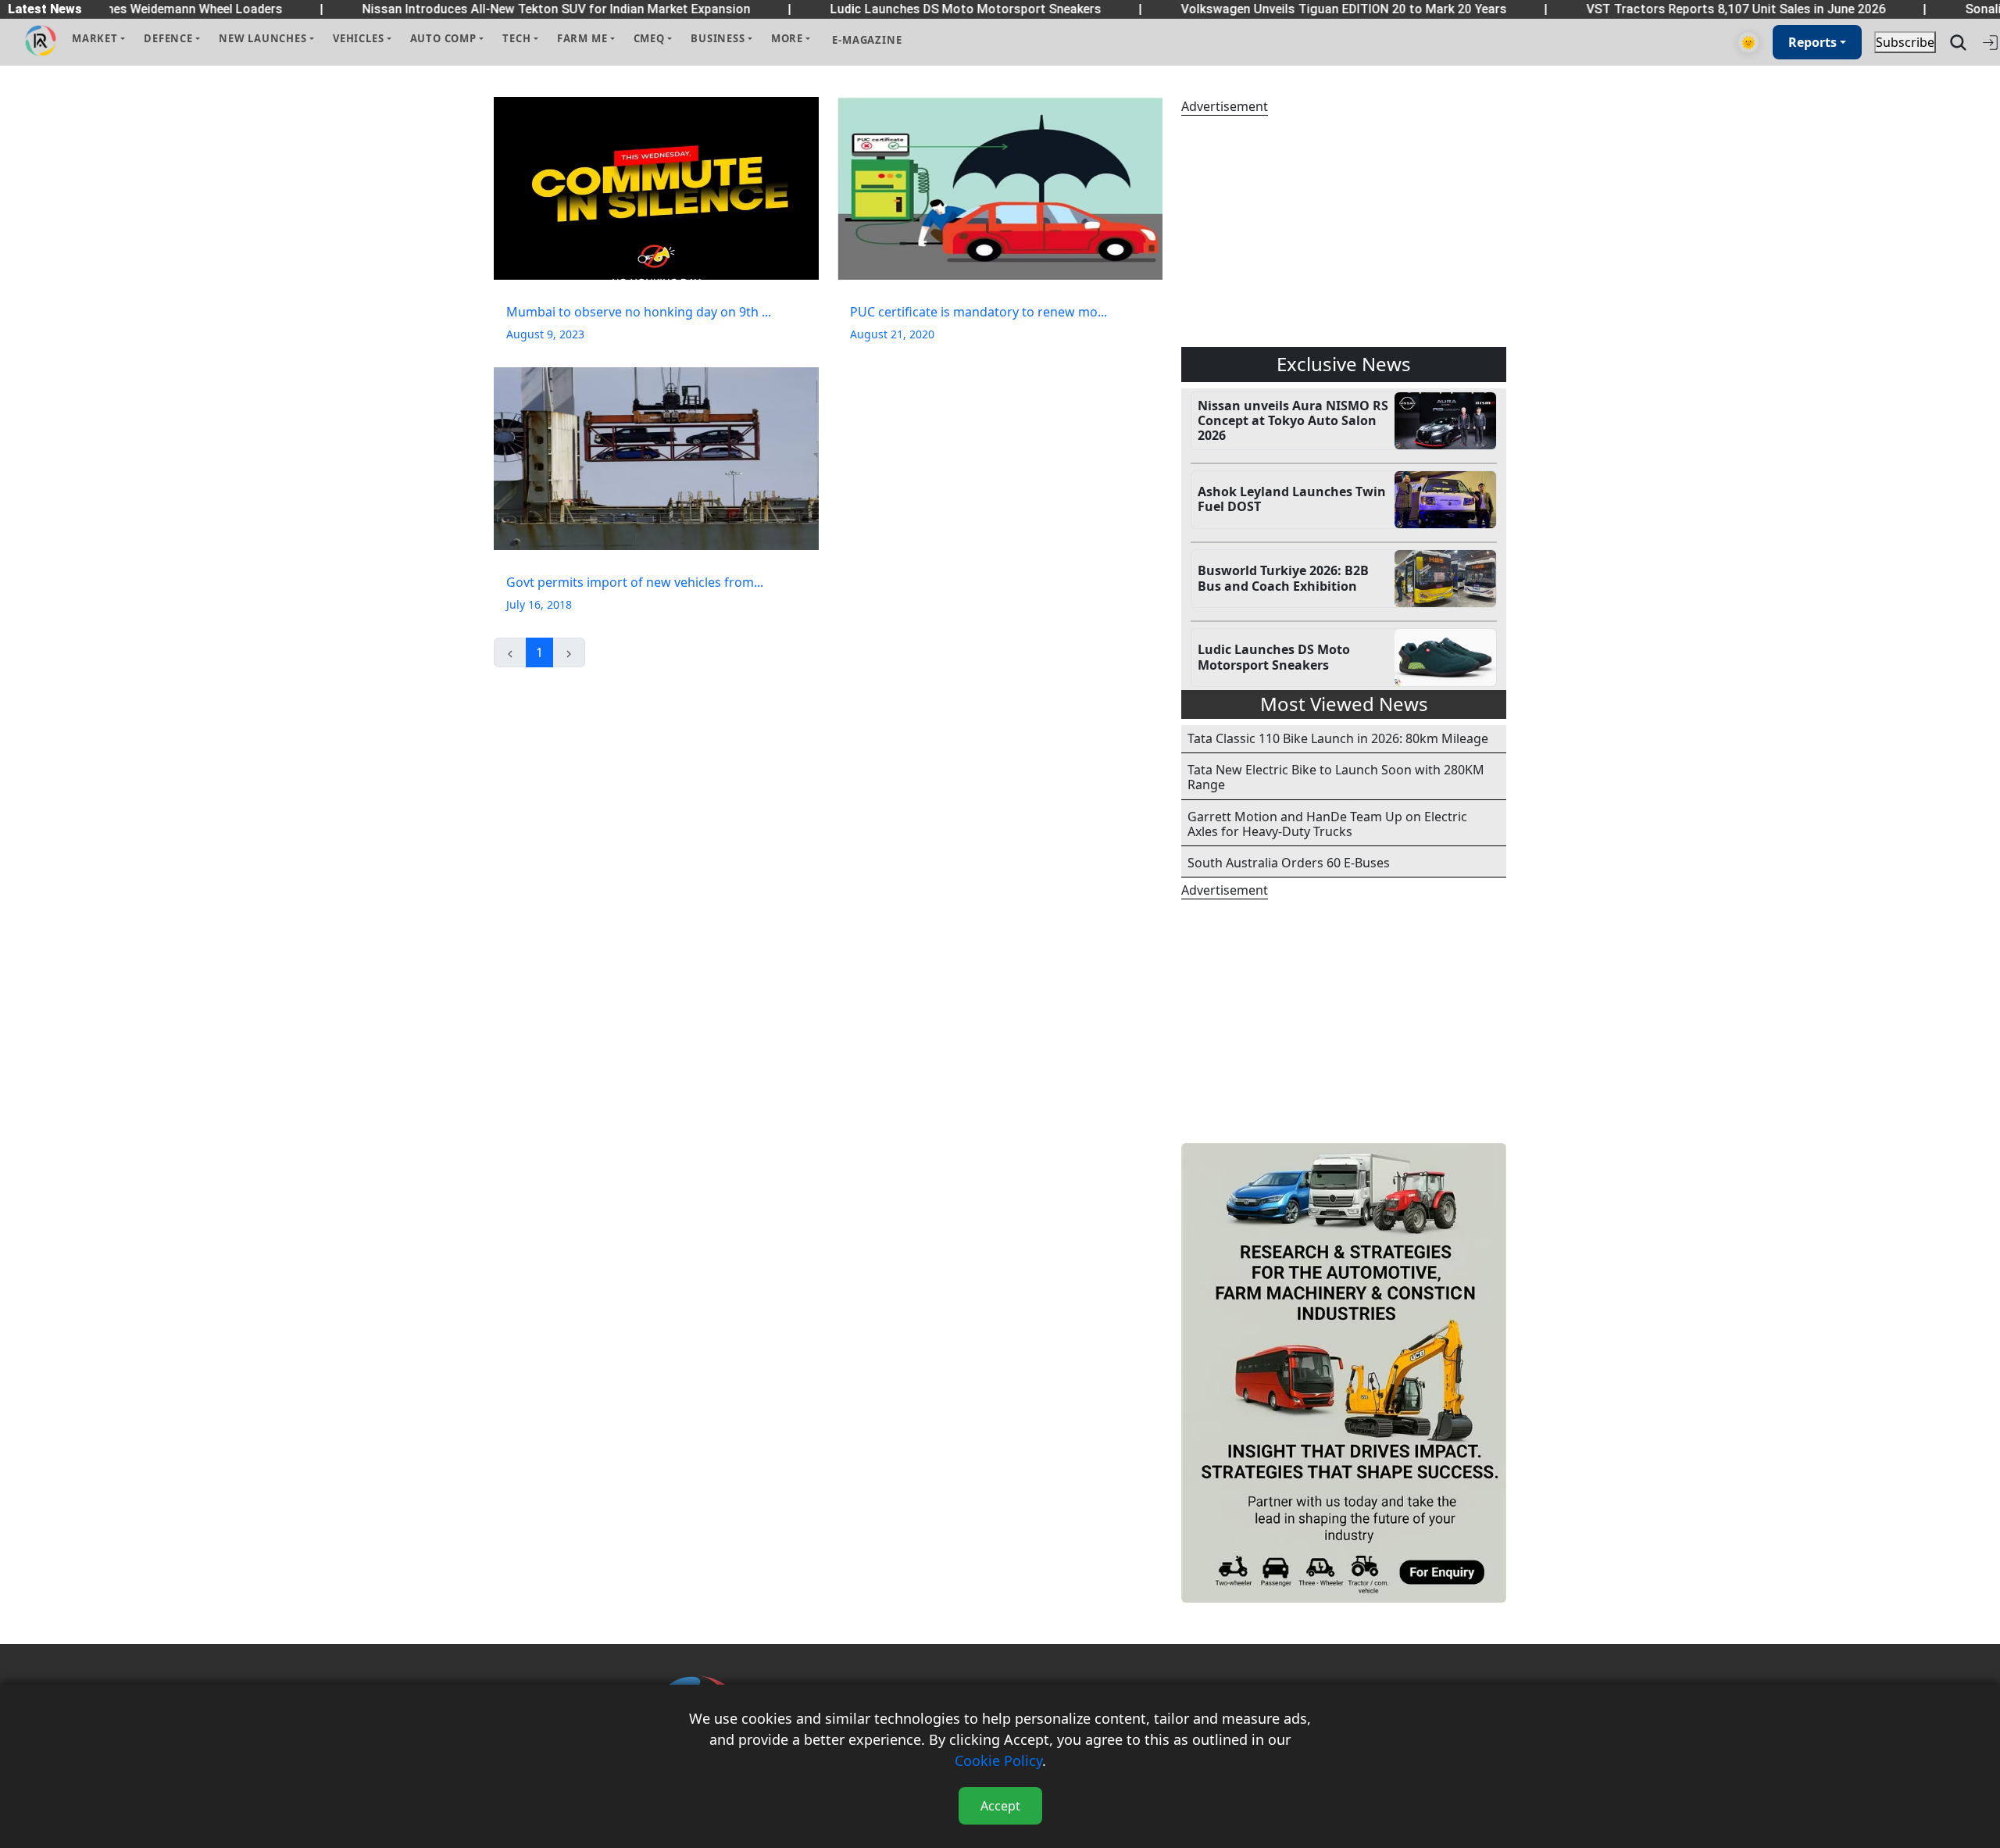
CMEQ (649, 38)
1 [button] (539, 652)
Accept (1000, 1806)
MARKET (95, 38)
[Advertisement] (1344, 231)
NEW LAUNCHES (263, 38)
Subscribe (1905, 42)
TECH (516, 38)
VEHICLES (358, 38)
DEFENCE (168, 38)
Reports (1812, 42)
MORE (787, 38)
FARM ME (582, 38)
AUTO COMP (443, 38)
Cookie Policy (998, 1760)
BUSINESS (718, 38)
